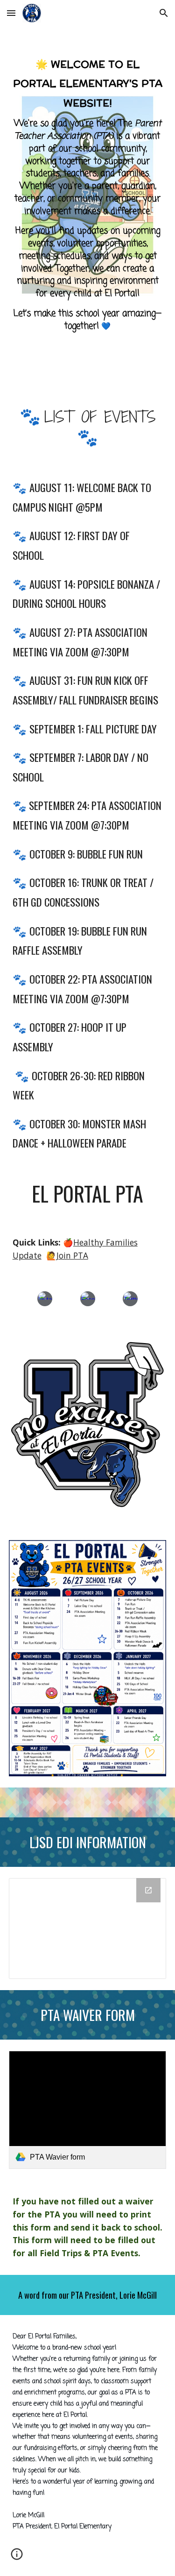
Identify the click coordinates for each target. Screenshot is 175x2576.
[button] (11, 13)
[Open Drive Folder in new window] (148, 1890)
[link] (88, 2110)
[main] (88, 195)
